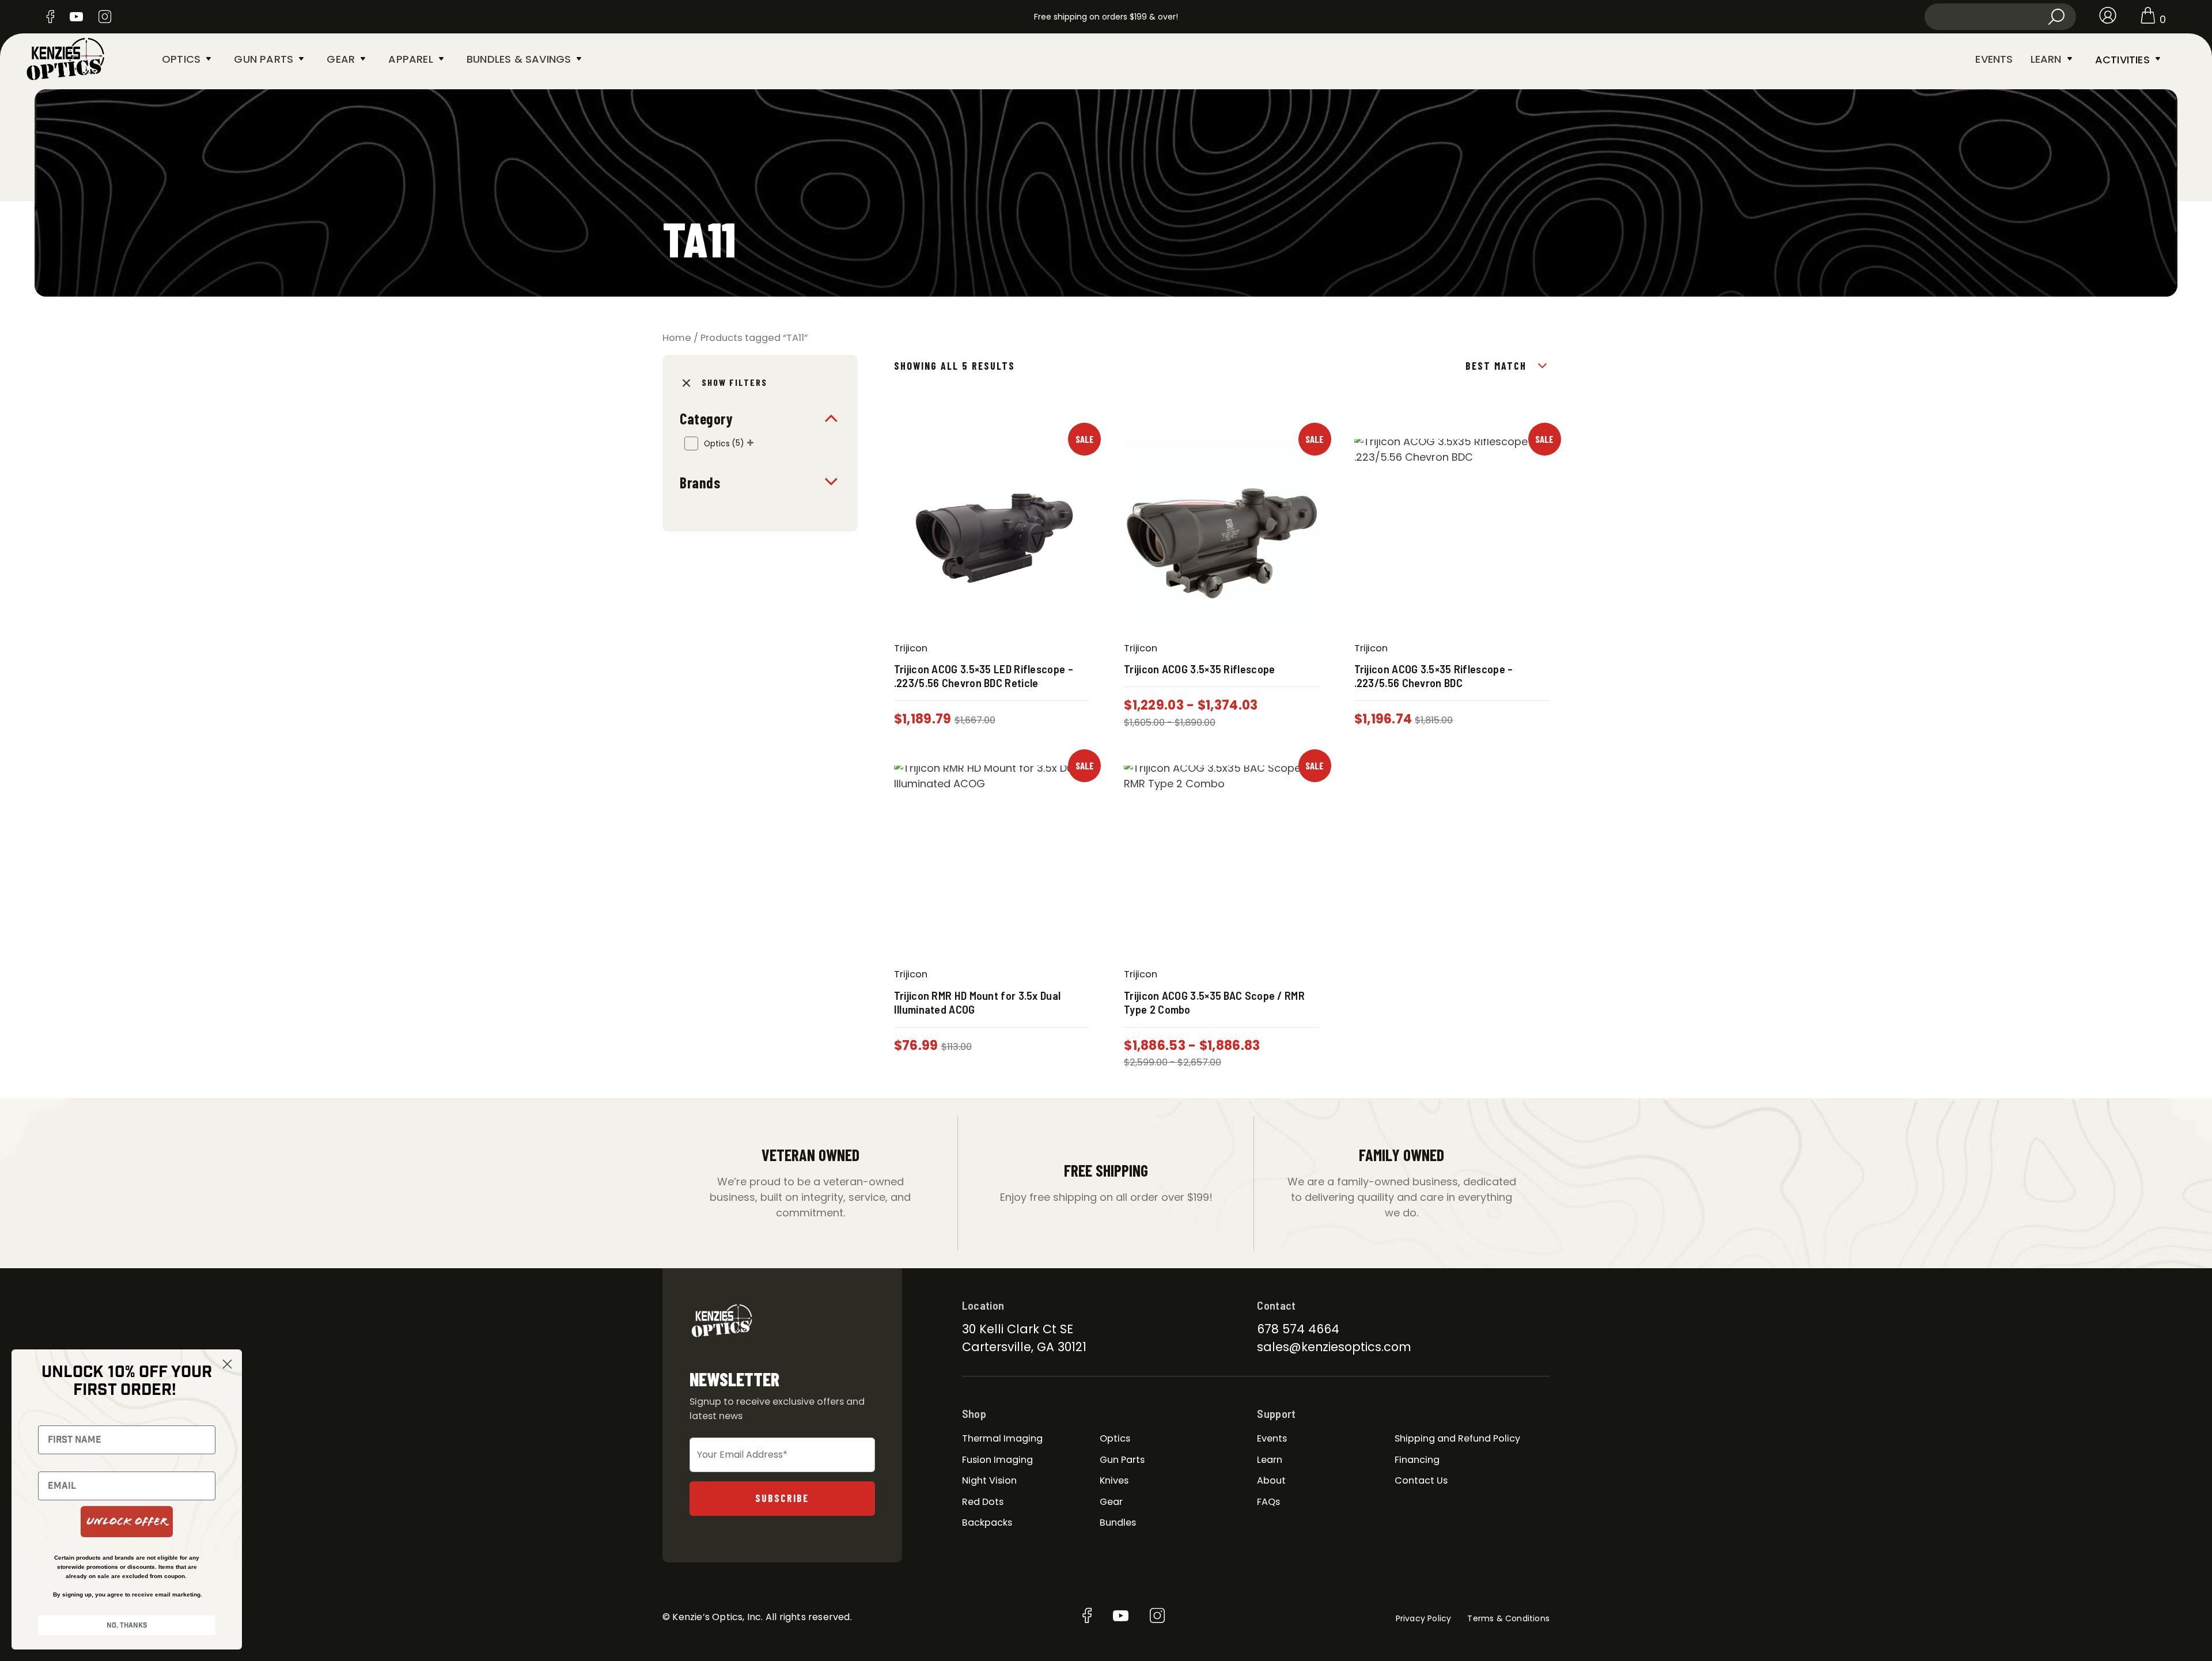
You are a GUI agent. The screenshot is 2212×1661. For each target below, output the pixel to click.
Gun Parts (264, 59)
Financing (1417, 1460)
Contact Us (1421, 1480)
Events (1994, 59)
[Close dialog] (227, 1364)
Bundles (1118, 1522)
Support (1276, 1413)
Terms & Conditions (1508, 1618)
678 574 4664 (1298, 1329)
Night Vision (989, 1480)
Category (706, 418)
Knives (1114, 1480)
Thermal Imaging (1002, 1438)
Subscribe (782, 1498)
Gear (341, 59)
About (1271, 1480)
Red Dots (983, 1502)
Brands (700, 482)
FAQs (1268, 1502)
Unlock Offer (127, 1521)
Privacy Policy (1424, 1618)
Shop (974, 1413)
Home (677, 338)
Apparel (410, 59)
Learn (2046, 59)
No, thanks (127, 1625)
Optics (181, 59)
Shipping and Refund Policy (1457, 1438)
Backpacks (987, 1522)
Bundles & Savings (519, 59)
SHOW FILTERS (734, 382)
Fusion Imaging (997, 1460)
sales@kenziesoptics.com (1334, 1347)
